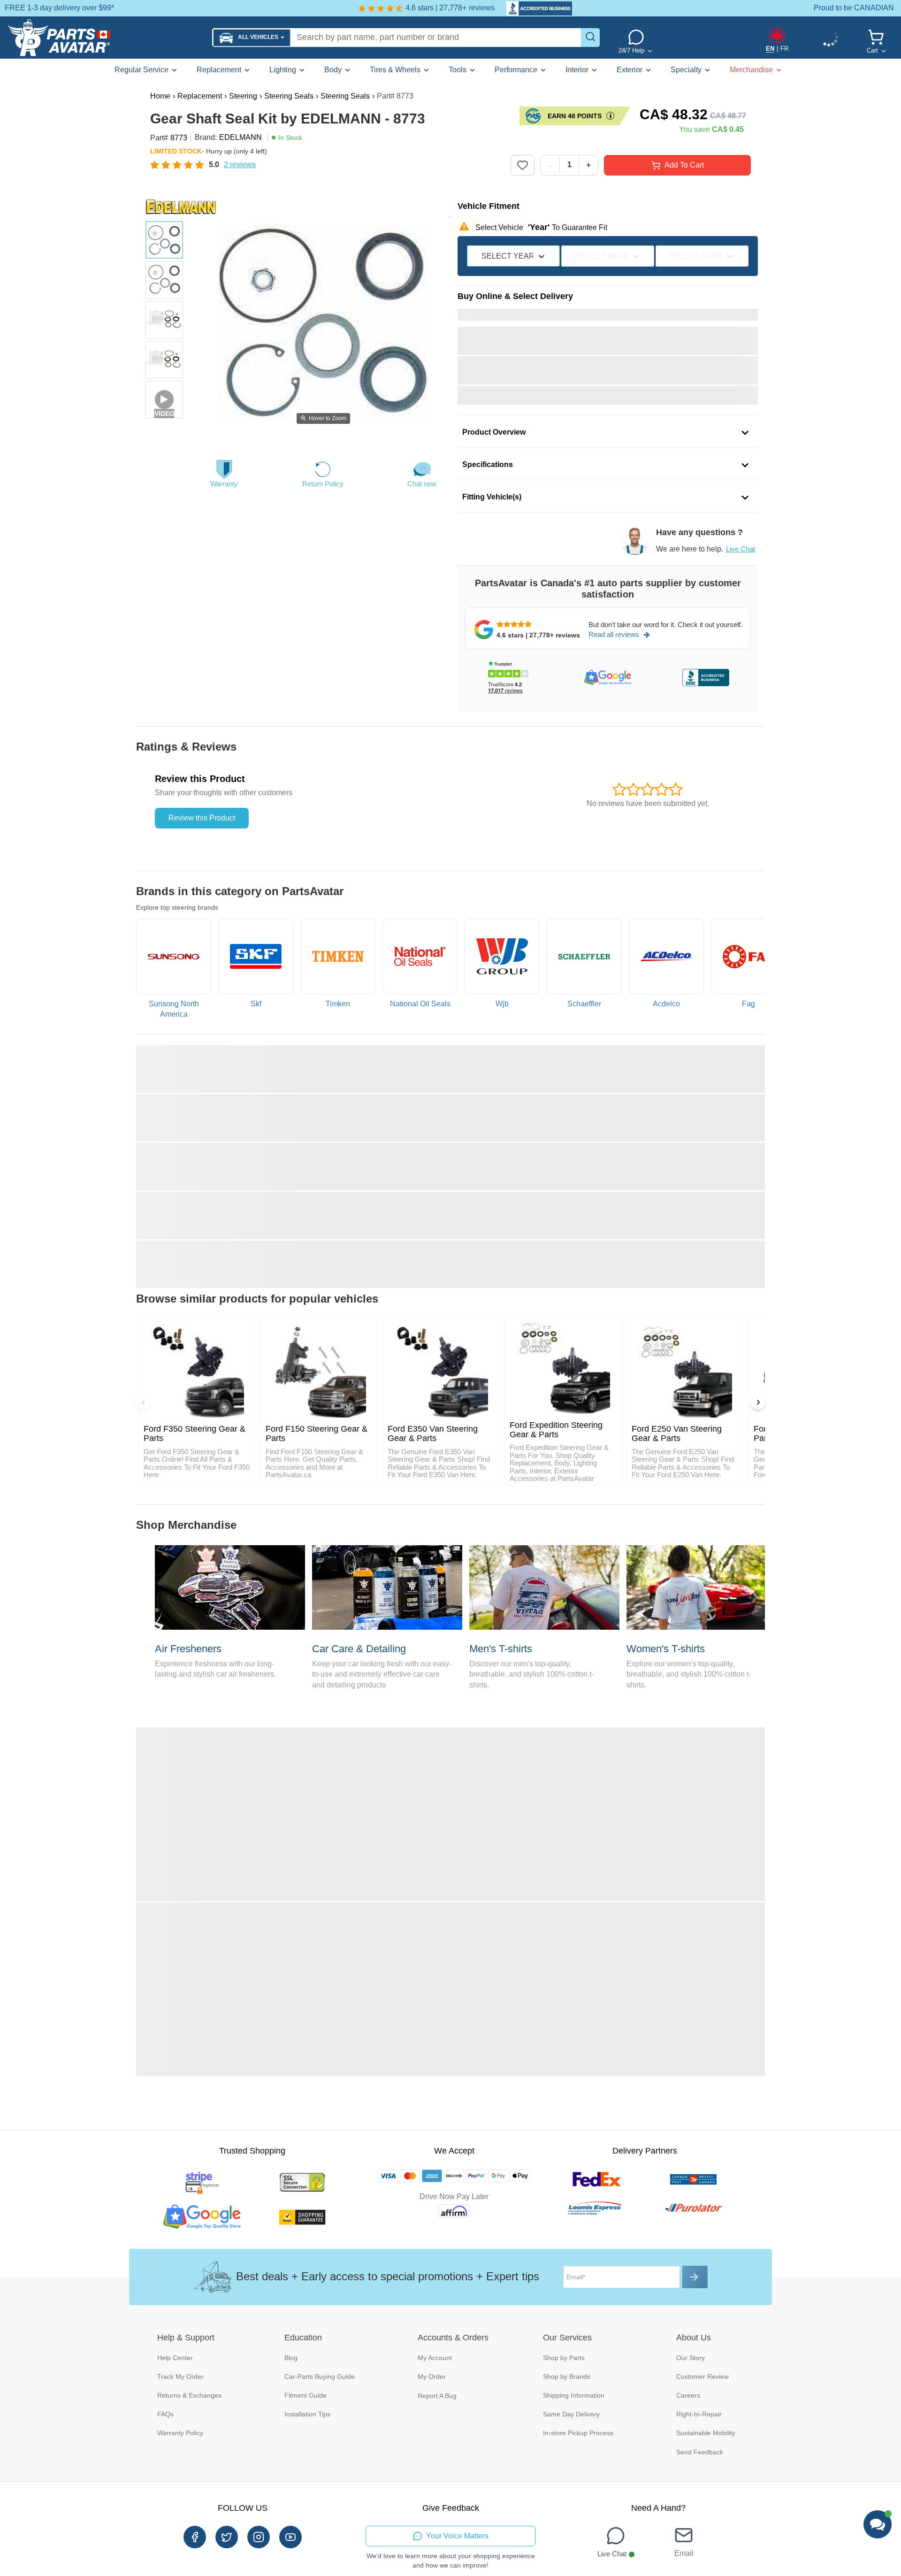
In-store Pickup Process (578, 2433)
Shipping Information (574, 2395)
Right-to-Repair (699, 2414)
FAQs (165, 2414)
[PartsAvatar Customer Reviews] (534, 8)
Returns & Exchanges (189, 2395)
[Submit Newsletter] (695, 2277)
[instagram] (259, 2537)
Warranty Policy (180, 2433)
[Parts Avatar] (106, 38)
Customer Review (702, 2377)
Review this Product (202, 818)
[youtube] (290, 2537)
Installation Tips (307, 2414)
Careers (688, 2395)
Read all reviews (614, 634)
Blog (291, 2358)
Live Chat (741, 549)
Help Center (175, 2358)
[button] (252, 38)
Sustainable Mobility (706, 2433)
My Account (435, 2358)
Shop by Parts (564, 2358)
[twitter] (227, 2537)
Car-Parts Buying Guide (320, 2377)
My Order (432, 2377)
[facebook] (195, 2537)
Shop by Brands (567, 2377)
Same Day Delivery (571, 2414)
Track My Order (180, 2377)
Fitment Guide (305, 2395)
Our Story (691, 2358)
